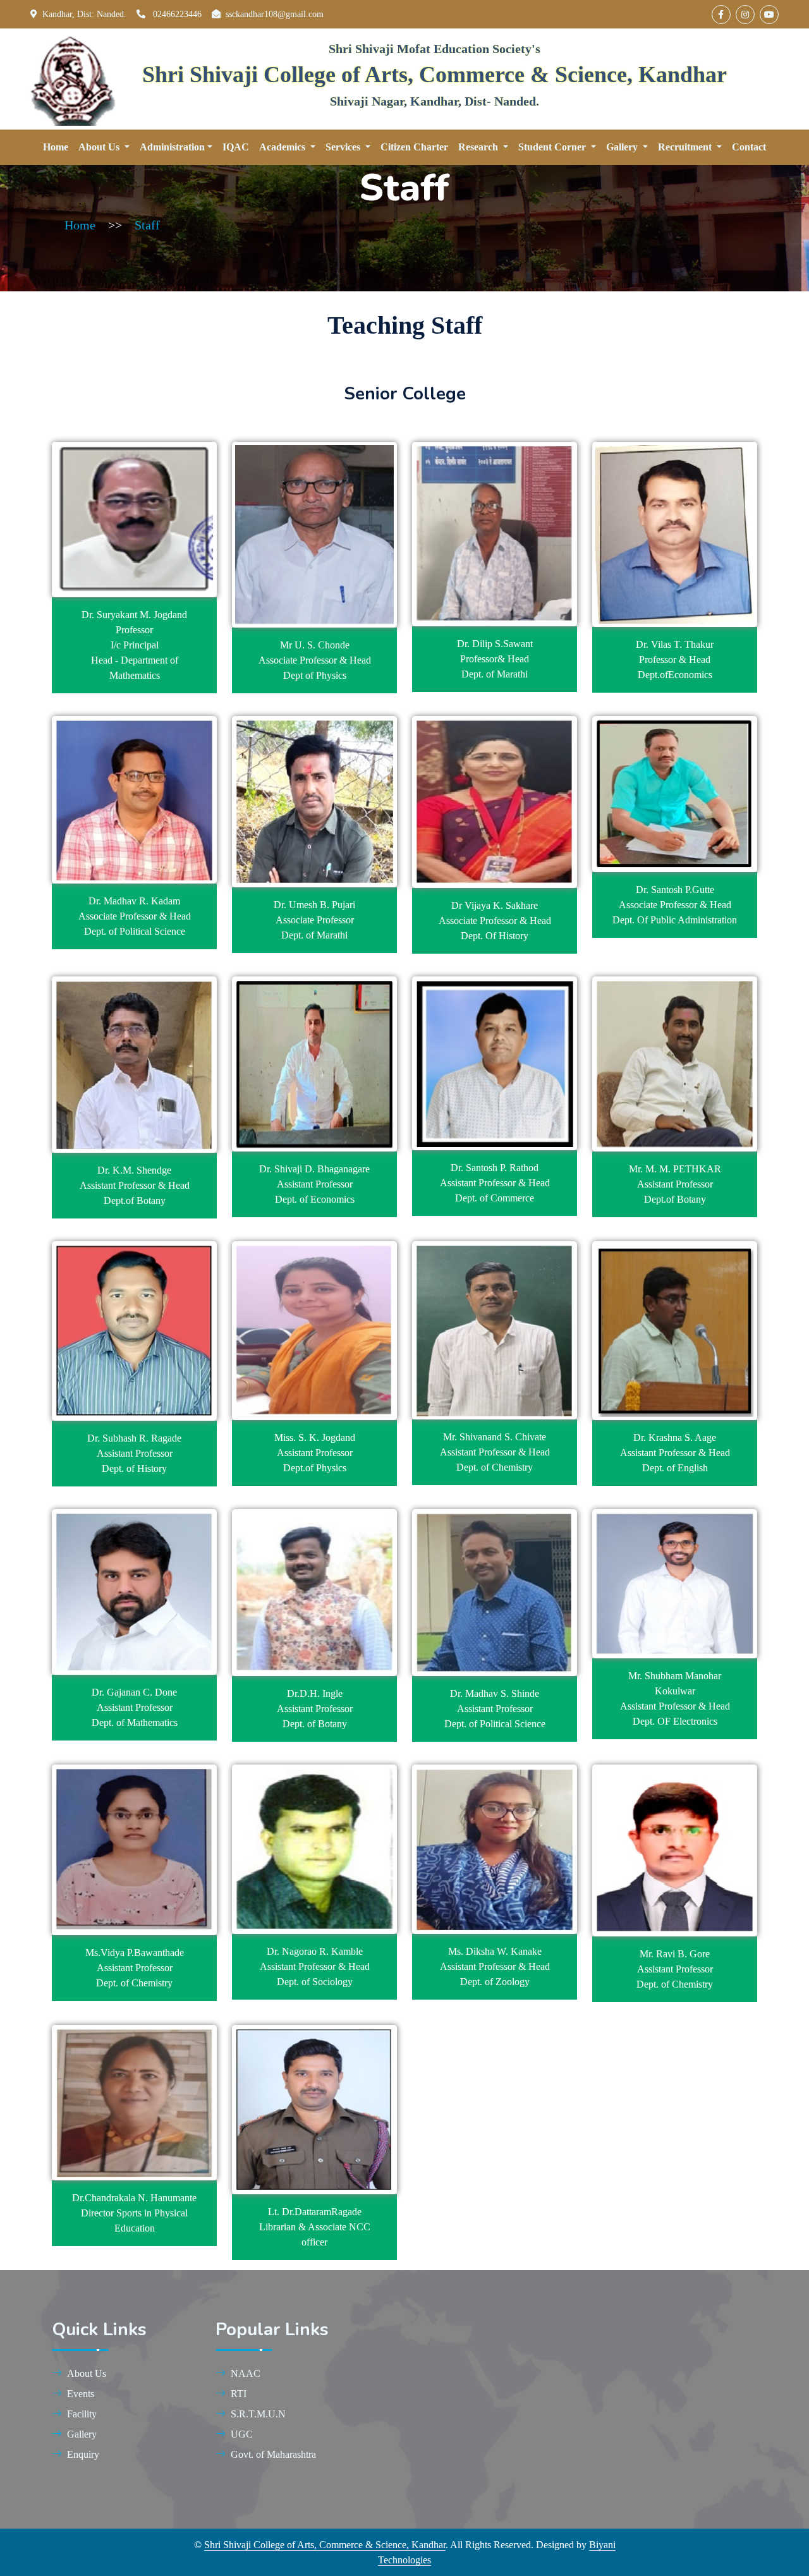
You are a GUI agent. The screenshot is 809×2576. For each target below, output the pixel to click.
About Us (87, 2373)
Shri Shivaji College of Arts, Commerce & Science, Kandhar (325, 2545)
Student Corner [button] (553, 147)
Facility (82, 2414)
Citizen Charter (414, 147)
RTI (239, 2394)
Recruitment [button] (686, 147)
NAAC (246, 2373)
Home (56, 147)
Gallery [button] (623, 147)
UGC (242, 2434)
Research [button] (479, 147)
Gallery (82, 2434)
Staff (147, 225)
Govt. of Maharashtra (273, 2454)
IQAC (236, 147)
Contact (749, 147)
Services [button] (344, 147)
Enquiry (83, 2454)
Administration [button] (172, 147)
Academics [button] (283, 147)
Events (81, 2394)
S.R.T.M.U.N (258, 2414)
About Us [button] (100, 147)
